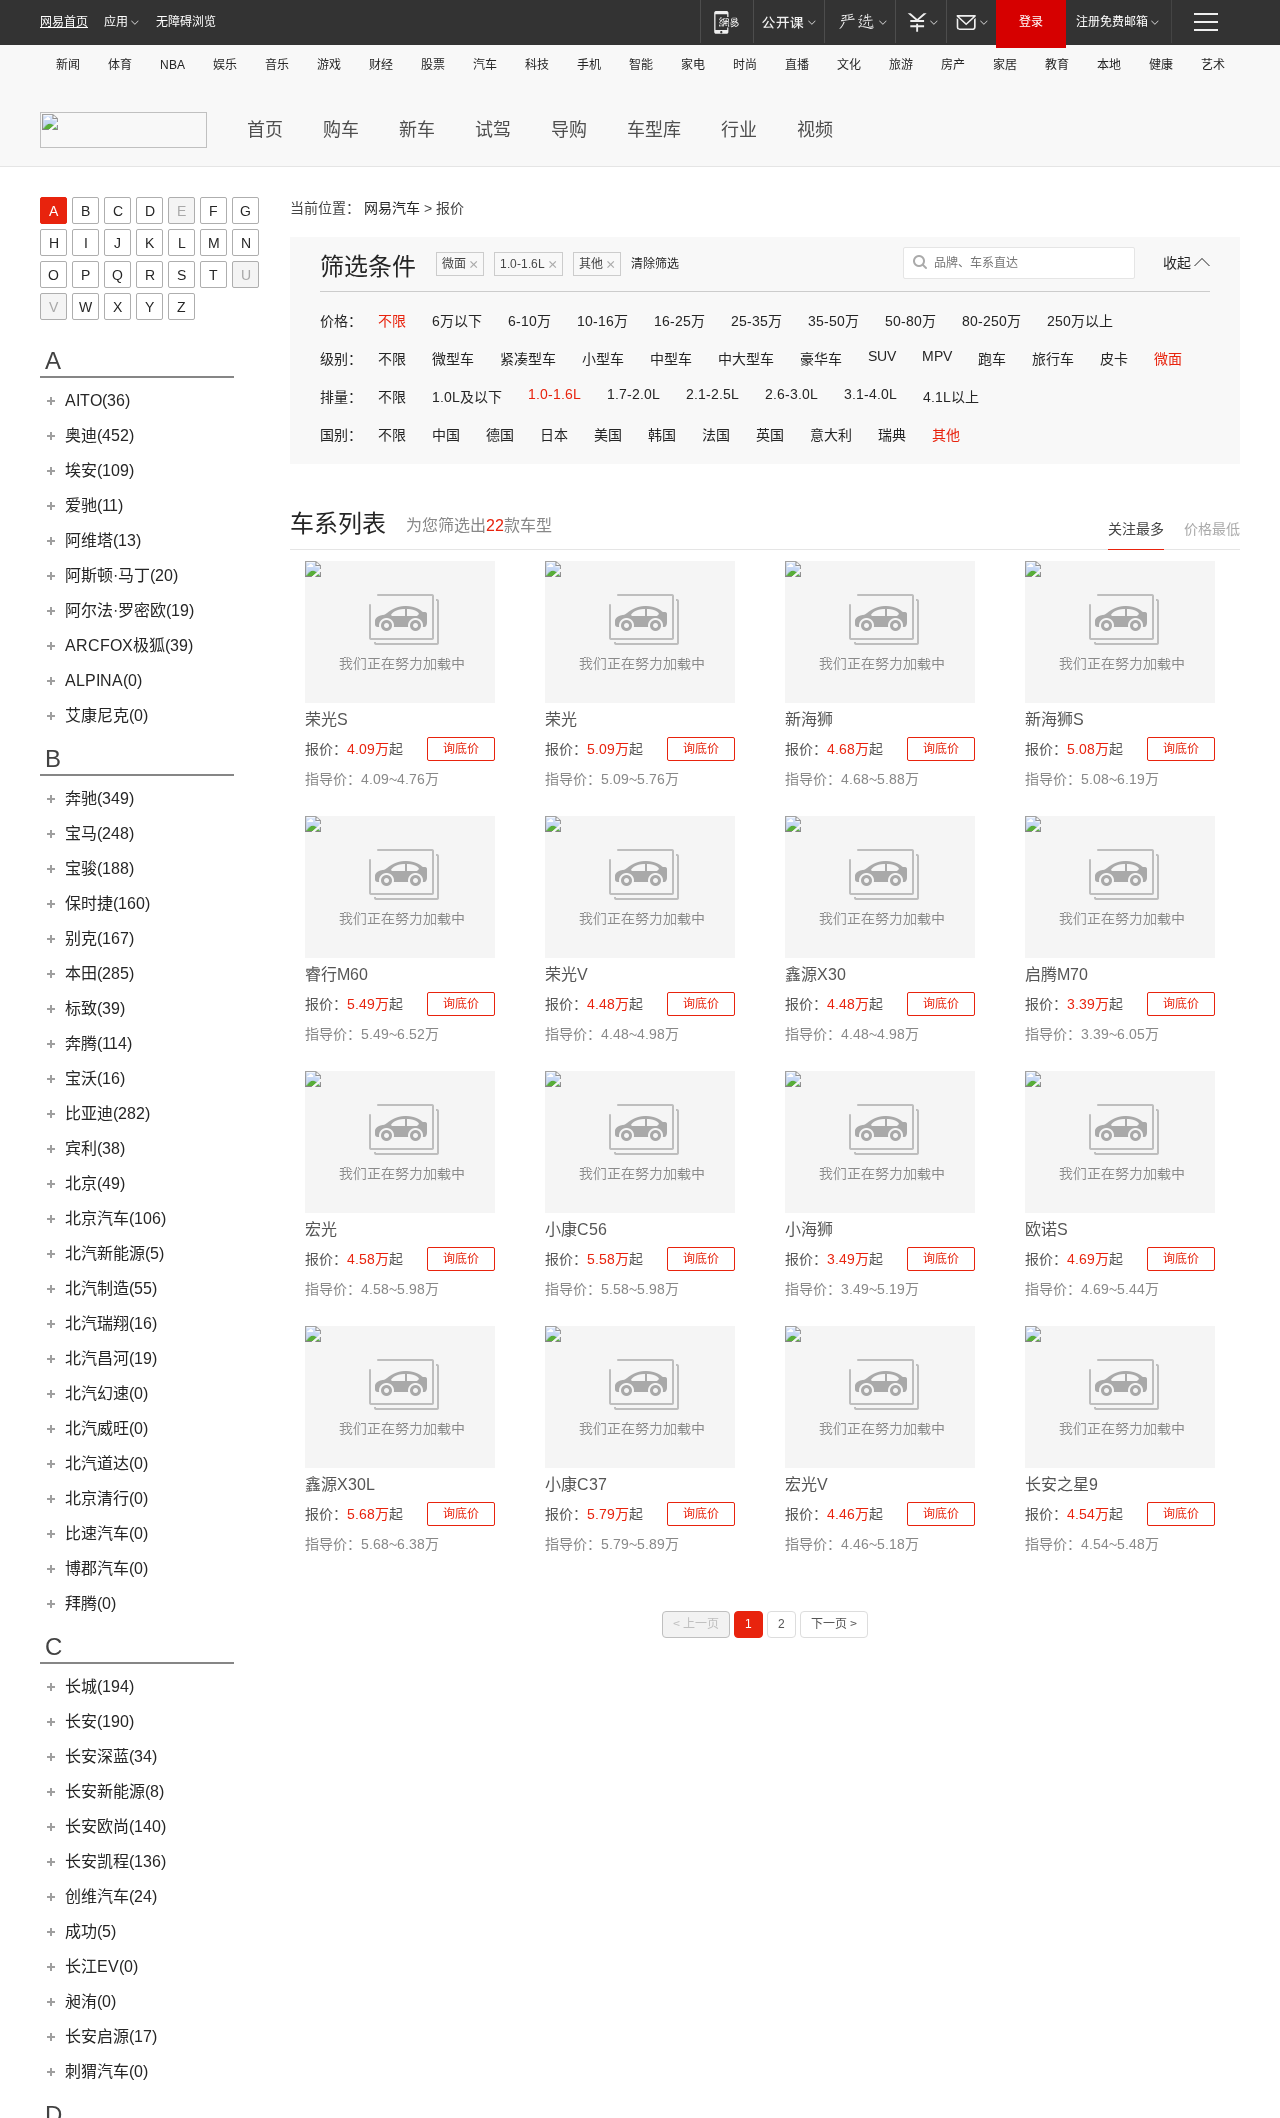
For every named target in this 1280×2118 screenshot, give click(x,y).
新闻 (68, 65)
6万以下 (457, 321)
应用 (116, 22)
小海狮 (809, 1229)
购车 (341, 130)
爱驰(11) (94, 505)
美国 (608, 435)
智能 (641, 65)
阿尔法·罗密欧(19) (129, 610)
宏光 (321, 1229)
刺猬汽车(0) (106, 2071)
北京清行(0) (106, 1498)
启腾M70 (1056, 974)
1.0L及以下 (467, 397)
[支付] (920, 21)
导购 (569, 130)
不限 (392, 321)
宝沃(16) (95, 1078)
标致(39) (95, 1008)
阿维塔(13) (103, 540)
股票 (433, 65)
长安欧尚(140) (115, 1826)
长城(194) (99, 1686)
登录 (1031, 22)
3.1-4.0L (870, 394)
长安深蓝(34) (111, 1756)
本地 (1109, 65)
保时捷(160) (107, 903)
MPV (937, 356)
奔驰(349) (99, 798)
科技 (537, 65)
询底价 (461, 749)
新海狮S (1054, 719)
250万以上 (1080, 321)
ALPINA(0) (103, 680)
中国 (446, 435)
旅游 (901, 65)
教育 (1057, 65)
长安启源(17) (111, 2036)
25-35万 (756, 321)
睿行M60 (336, 974)
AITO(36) (97, 400)
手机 (589, 65)
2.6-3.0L (791, 394)
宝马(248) (99, 833)
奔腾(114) (98, 1043)
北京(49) (95, 1183)
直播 (797, 65)
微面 (460, 264)
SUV (882, 356)
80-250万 (991, 321)
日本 (554, 435)
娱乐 (225, 65)
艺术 (1213, 65)
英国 (770, 435)
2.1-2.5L (712, 394)
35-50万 (833, 321)
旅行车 (1053, 359)
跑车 (992, 359)
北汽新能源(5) (114, 1253)
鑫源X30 (815, 974)
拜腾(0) (90, 1603)
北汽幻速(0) (106, 1393)
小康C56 (576, 1229)
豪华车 (821, 359)
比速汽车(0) (106, 1533)
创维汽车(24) (111, 1896)
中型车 (671, 359)
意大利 (831, 435)
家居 (1005, 65)
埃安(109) (99, 470)
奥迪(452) (99, 435)
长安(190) (99, 1721)
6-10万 (529, 321)
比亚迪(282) (107, 1113)
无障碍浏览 (186, 22)
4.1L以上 (951, 397)
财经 (381, 65)
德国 (500, 435)
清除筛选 (655, 264)
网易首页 (64, 22)
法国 (716, 435)
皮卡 (1114, 359)
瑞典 (892, 435)
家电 (693, 65)
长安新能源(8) (114, 1791)
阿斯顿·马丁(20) (121, 575)
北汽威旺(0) (106, 1428)
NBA (172, 65)
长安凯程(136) (115, 1861)
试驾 (493, 130)
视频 (815, 130)
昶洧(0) (90, 2001)
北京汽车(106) (115, 1218)
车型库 (654, 130)
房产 (953, 65)
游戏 (329, 65)
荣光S (326, 719)
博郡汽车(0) (106, 1568)
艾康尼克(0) (106, 715)
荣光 (561, 719)
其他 (597, 264)
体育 (120, 65)
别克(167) (99, 938)
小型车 (603, 359)
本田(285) (99, 973)
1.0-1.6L (528, 264)
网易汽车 (392, 208)
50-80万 (910, 321)
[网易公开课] (788, 21)
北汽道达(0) (106, 1463)
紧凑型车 (528, 359)
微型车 (453, 359)
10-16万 (602, 321)
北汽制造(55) (111, 1288)
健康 (1161, 65)
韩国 (662, 435)
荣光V (566, 974)
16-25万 (679, 321)
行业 (739, 130)
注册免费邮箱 (1112, 22)
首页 (265, 130)
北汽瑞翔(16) (111, 1323)
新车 (417, 130)
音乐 (277, 65)
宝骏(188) (99, 868)
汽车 (485, 65)
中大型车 (746, 359)
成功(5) (90, 1931)
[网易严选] (859, 21)
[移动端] (726, 21)
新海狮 (809, 719)
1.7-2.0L (633, 394)
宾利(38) (95, 1148)
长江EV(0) (101, 1966)
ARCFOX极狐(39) (129, 645)
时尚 (745, 65)
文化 (849, 65)
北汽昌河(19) (111, 1358)
